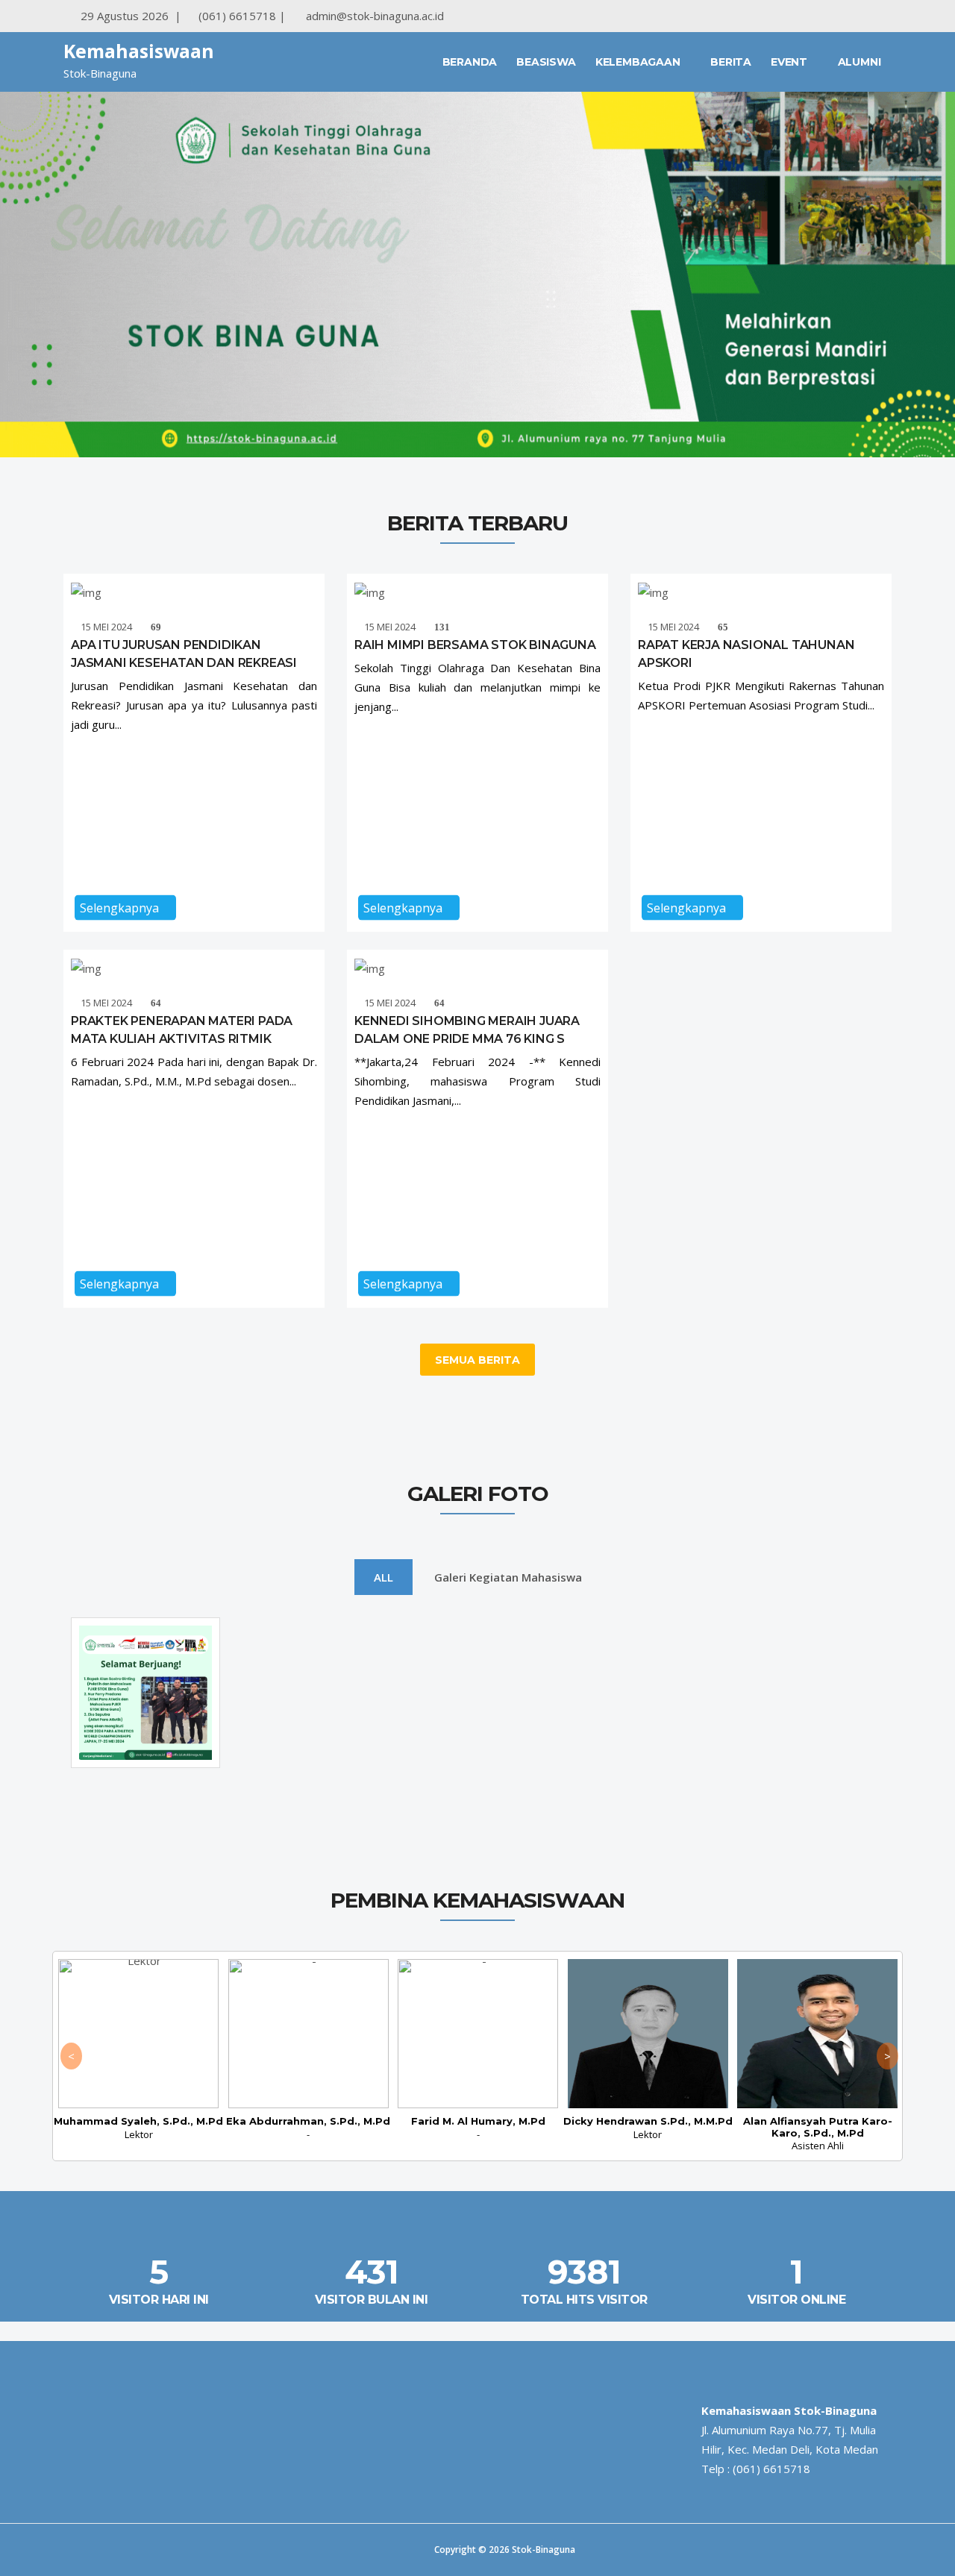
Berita (731, 62)
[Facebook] (800, 16)
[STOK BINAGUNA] (887, 16)
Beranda (470, 62)
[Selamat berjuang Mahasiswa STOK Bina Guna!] (145, 1757)
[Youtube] (858, 16)
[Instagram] (829, 16)
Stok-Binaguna (544, 2550)
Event (790, 62)
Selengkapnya (121, 908)
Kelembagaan (639, 62)
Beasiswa (546, 62)
